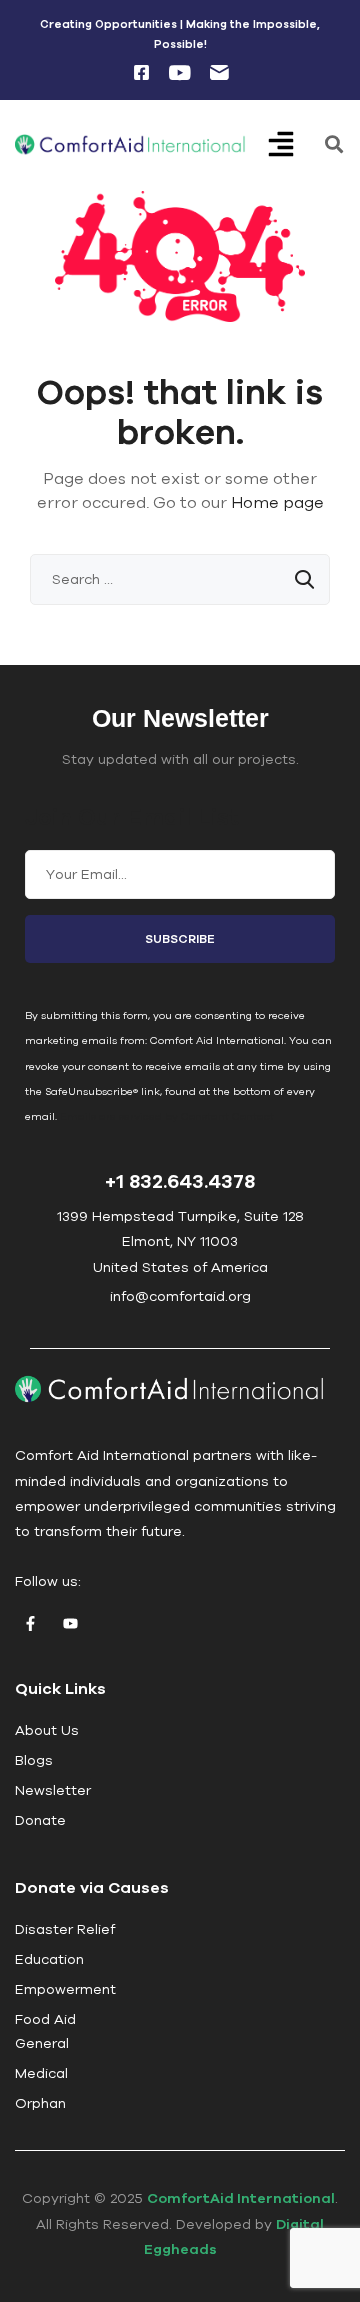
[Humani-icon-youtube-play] (180, 73)
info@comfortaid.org (180, 1296)
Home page (277, 502)
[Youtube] (70, 1623)
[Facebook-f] (30, 1623)
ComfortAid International (241, 2198)
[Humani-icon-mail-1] (219, 73)
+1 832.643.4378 (180, 1180)
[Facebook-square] (141, 73)
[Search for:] (180, 579)
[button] (295, 146)
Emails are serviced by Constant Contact (167, 1116)
